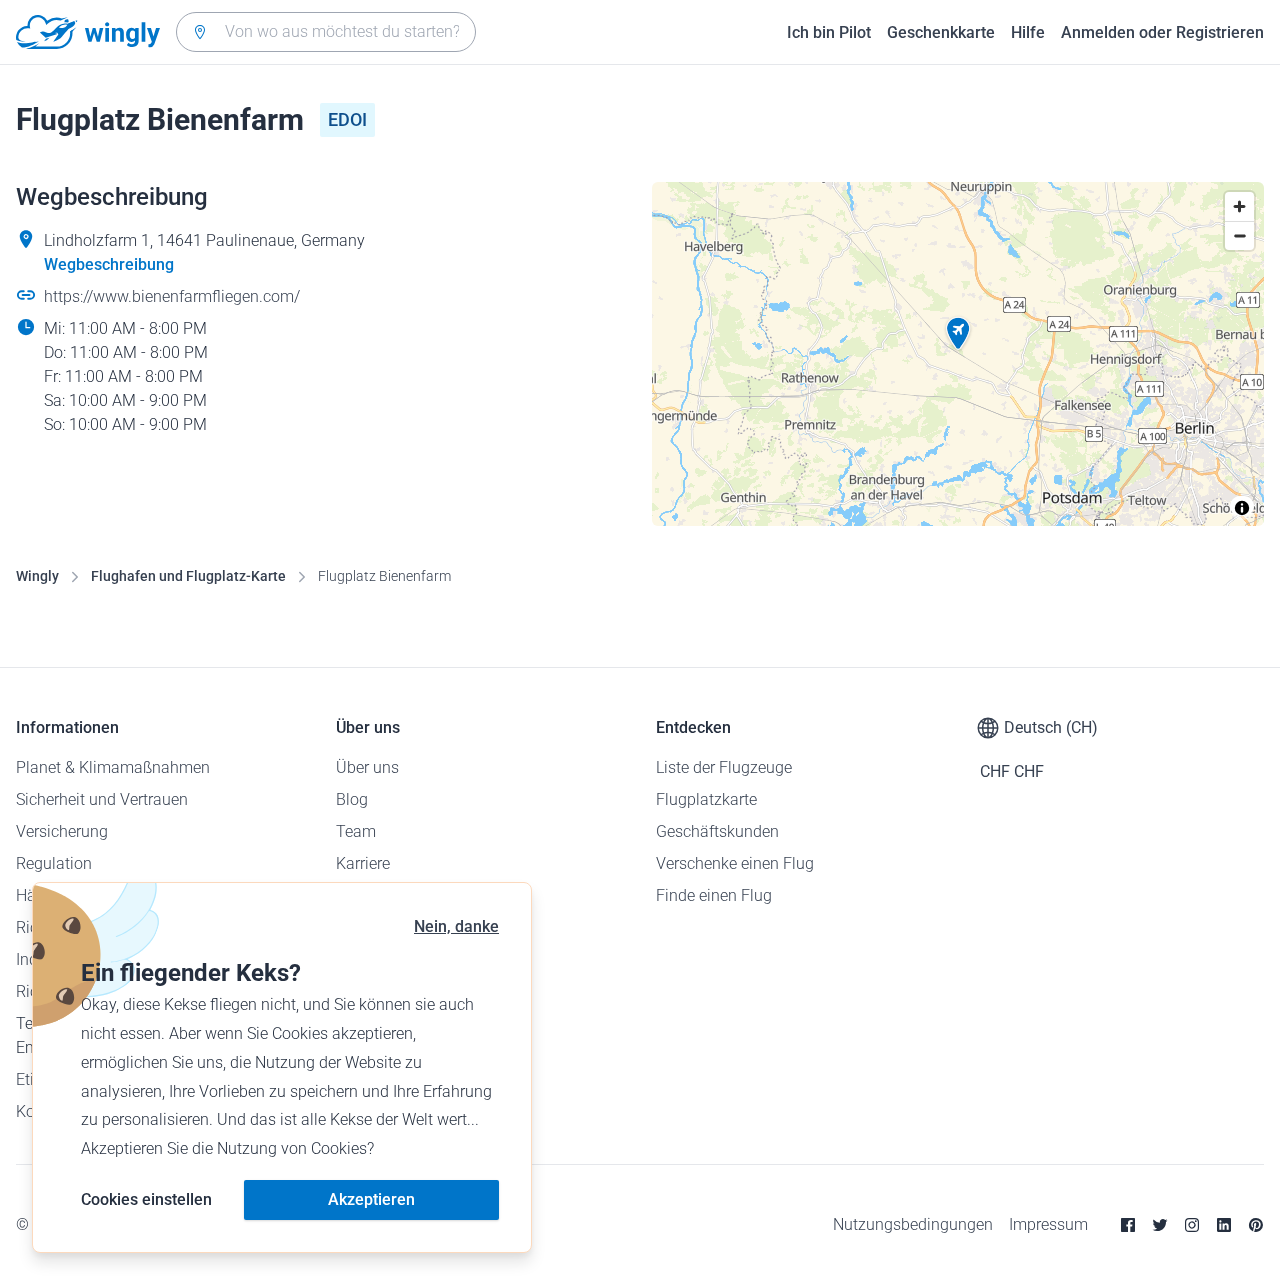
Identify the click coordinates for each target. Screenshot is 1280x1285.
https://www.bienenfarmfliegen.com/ (172, 296)
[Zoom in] (1239, 206)
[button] (958, 334)
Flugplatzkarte (706, 799)
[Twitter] (1160, 1225)
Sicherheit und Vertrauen (102, 799)
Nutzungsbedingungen (913, 1224)
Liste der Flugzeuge (724, 767)
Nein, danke (456, 926)
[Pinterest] (1256, 1225)
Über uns (367, 767)
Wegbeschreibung (109, 264)
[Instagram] (1192, 1225)
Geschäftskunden (717, 831)
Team (356, 831)
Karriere (363, 863)
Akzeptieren (371, 1199)
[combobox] (326, 32)
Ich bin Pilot (829, 32)
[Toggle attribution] (1242, 508)
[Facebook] (1128, 1225)
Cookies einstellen (146, 1199)
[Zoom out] (1239, 235)
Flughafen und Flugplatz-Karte (188, 576)
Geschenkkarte (941, 32)
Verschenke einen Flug (735, 863)
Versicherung (62, 831)
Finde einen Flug (714, 895)
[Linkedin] (1224, 1225)
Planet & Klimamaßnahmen (113, 767)
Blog (352, 799)
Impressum (1048, 1224)
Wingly (37, 576)
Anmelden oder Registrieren (1162, 32)
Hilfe (1028, 32)
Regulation (54, 863)
